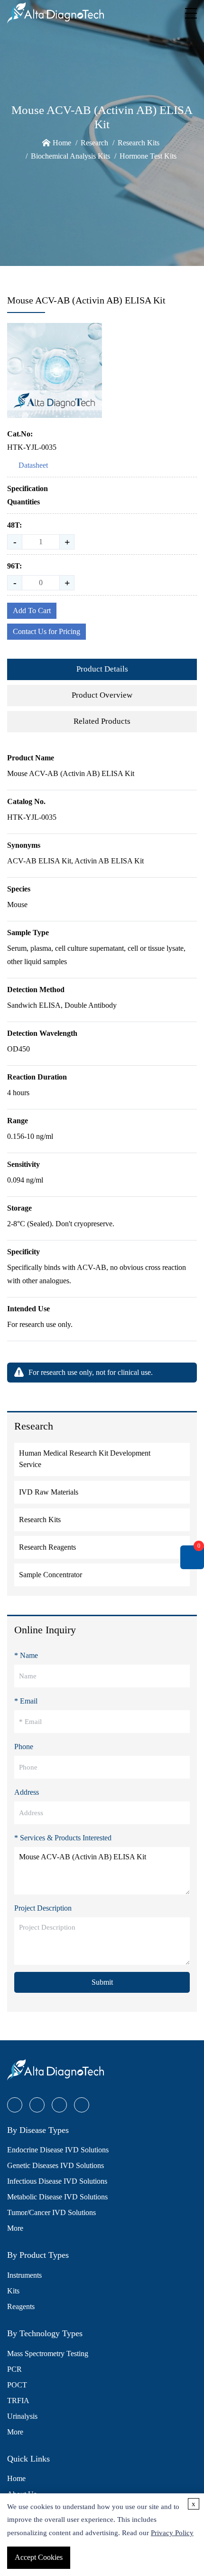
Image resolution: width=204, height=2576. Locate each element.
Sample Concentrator (51, 1575)
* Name (26, 1655)
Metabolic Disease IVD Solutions (57, 2197)
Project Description (43, 1908)
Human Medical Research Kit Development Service (85, 1459)
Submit (102, 1982)
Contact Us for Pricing (46, 631)
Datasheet (33, 465)
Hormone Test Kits (148, 156)
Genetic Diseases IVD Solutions (56, 2165)
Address (27, 1792)
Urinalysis (22, 2416)
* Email (26, 1701)
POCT (17, 2385)
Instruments (24, 2275)
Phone (24, 1747)
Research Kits (139, 143)
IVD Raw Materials (49, 1492)
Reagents (21, 2306)
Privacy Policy (172, 2533)
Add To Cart (32, 611)
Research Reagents (47, 1547)
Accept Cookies (39, 2557)
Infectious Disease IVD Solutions (57, 2181)
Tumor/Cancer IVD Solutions (51, 2212)
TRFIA (18, 2401)
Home (62, 143)
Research (94, 143)
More (15, 2228)
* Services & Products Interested (63, 1838)
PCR (14, 2369)
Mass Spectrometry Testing (48, 2353)
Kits (13, 2291)
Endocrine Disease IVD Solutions (58, 2150)
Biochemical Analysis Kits (70, 156)
